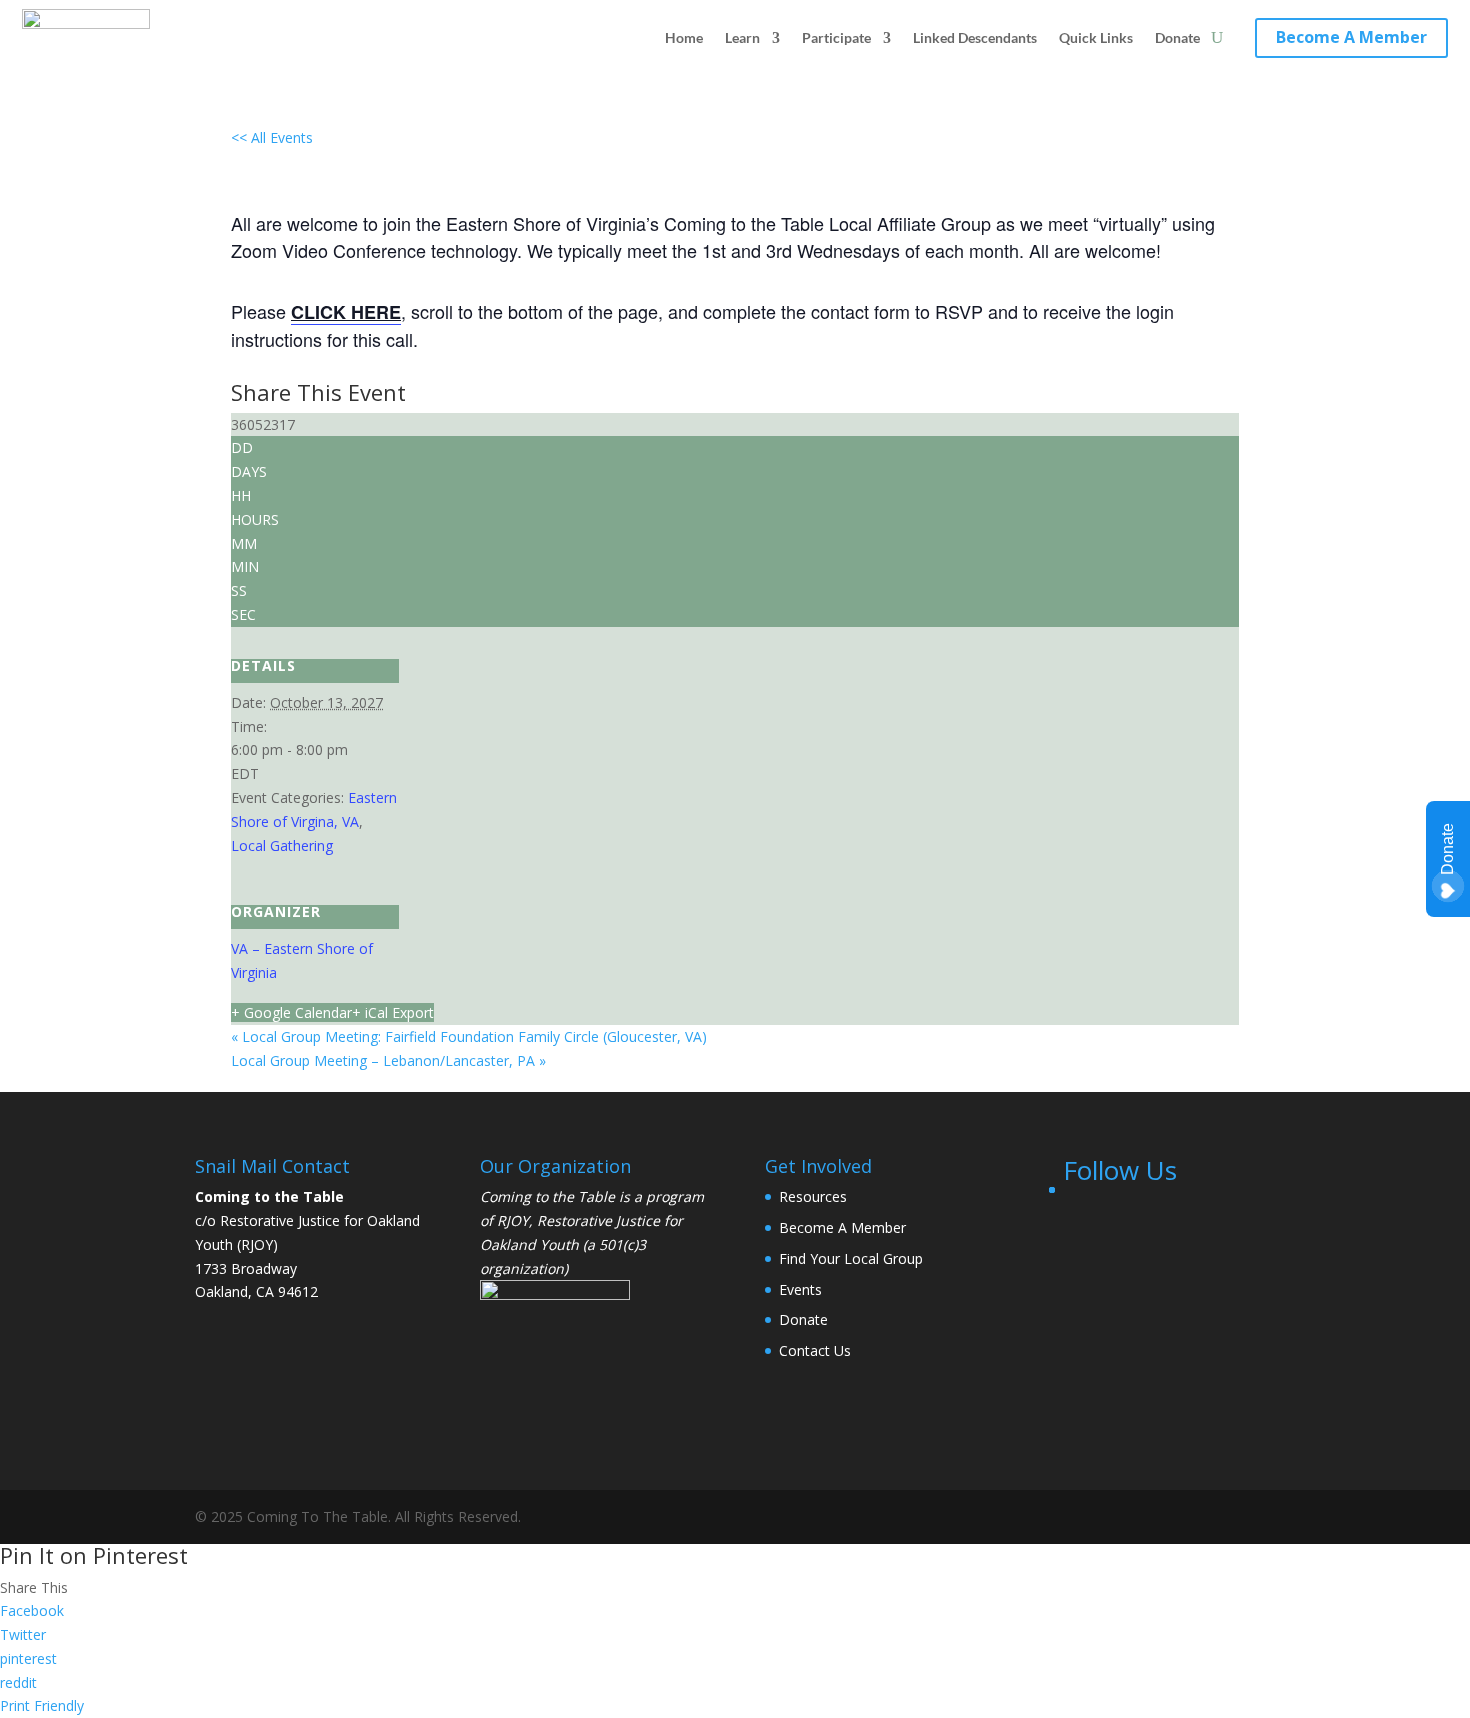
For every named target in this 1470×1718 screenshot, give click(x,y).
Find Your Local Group (851, 1258)
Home (684, 37)
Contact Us (815, 1350)
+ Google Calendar (291, 1012)
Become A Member (1351, 37)
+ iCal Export (393, 1012)
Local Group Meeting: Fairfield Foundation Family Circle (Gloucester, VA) (469, 1036)
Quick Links (1096, 37)
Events (800, 1289)
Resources (813, 1196)
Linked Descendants (975, 37)
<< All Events (272, 137)
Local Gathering (282, 845)
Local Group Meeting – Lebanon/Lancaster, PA (388, 1060)
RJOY (513, 1220)
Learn (742, 37)
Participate (836, 37)
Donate (1177, 37)
